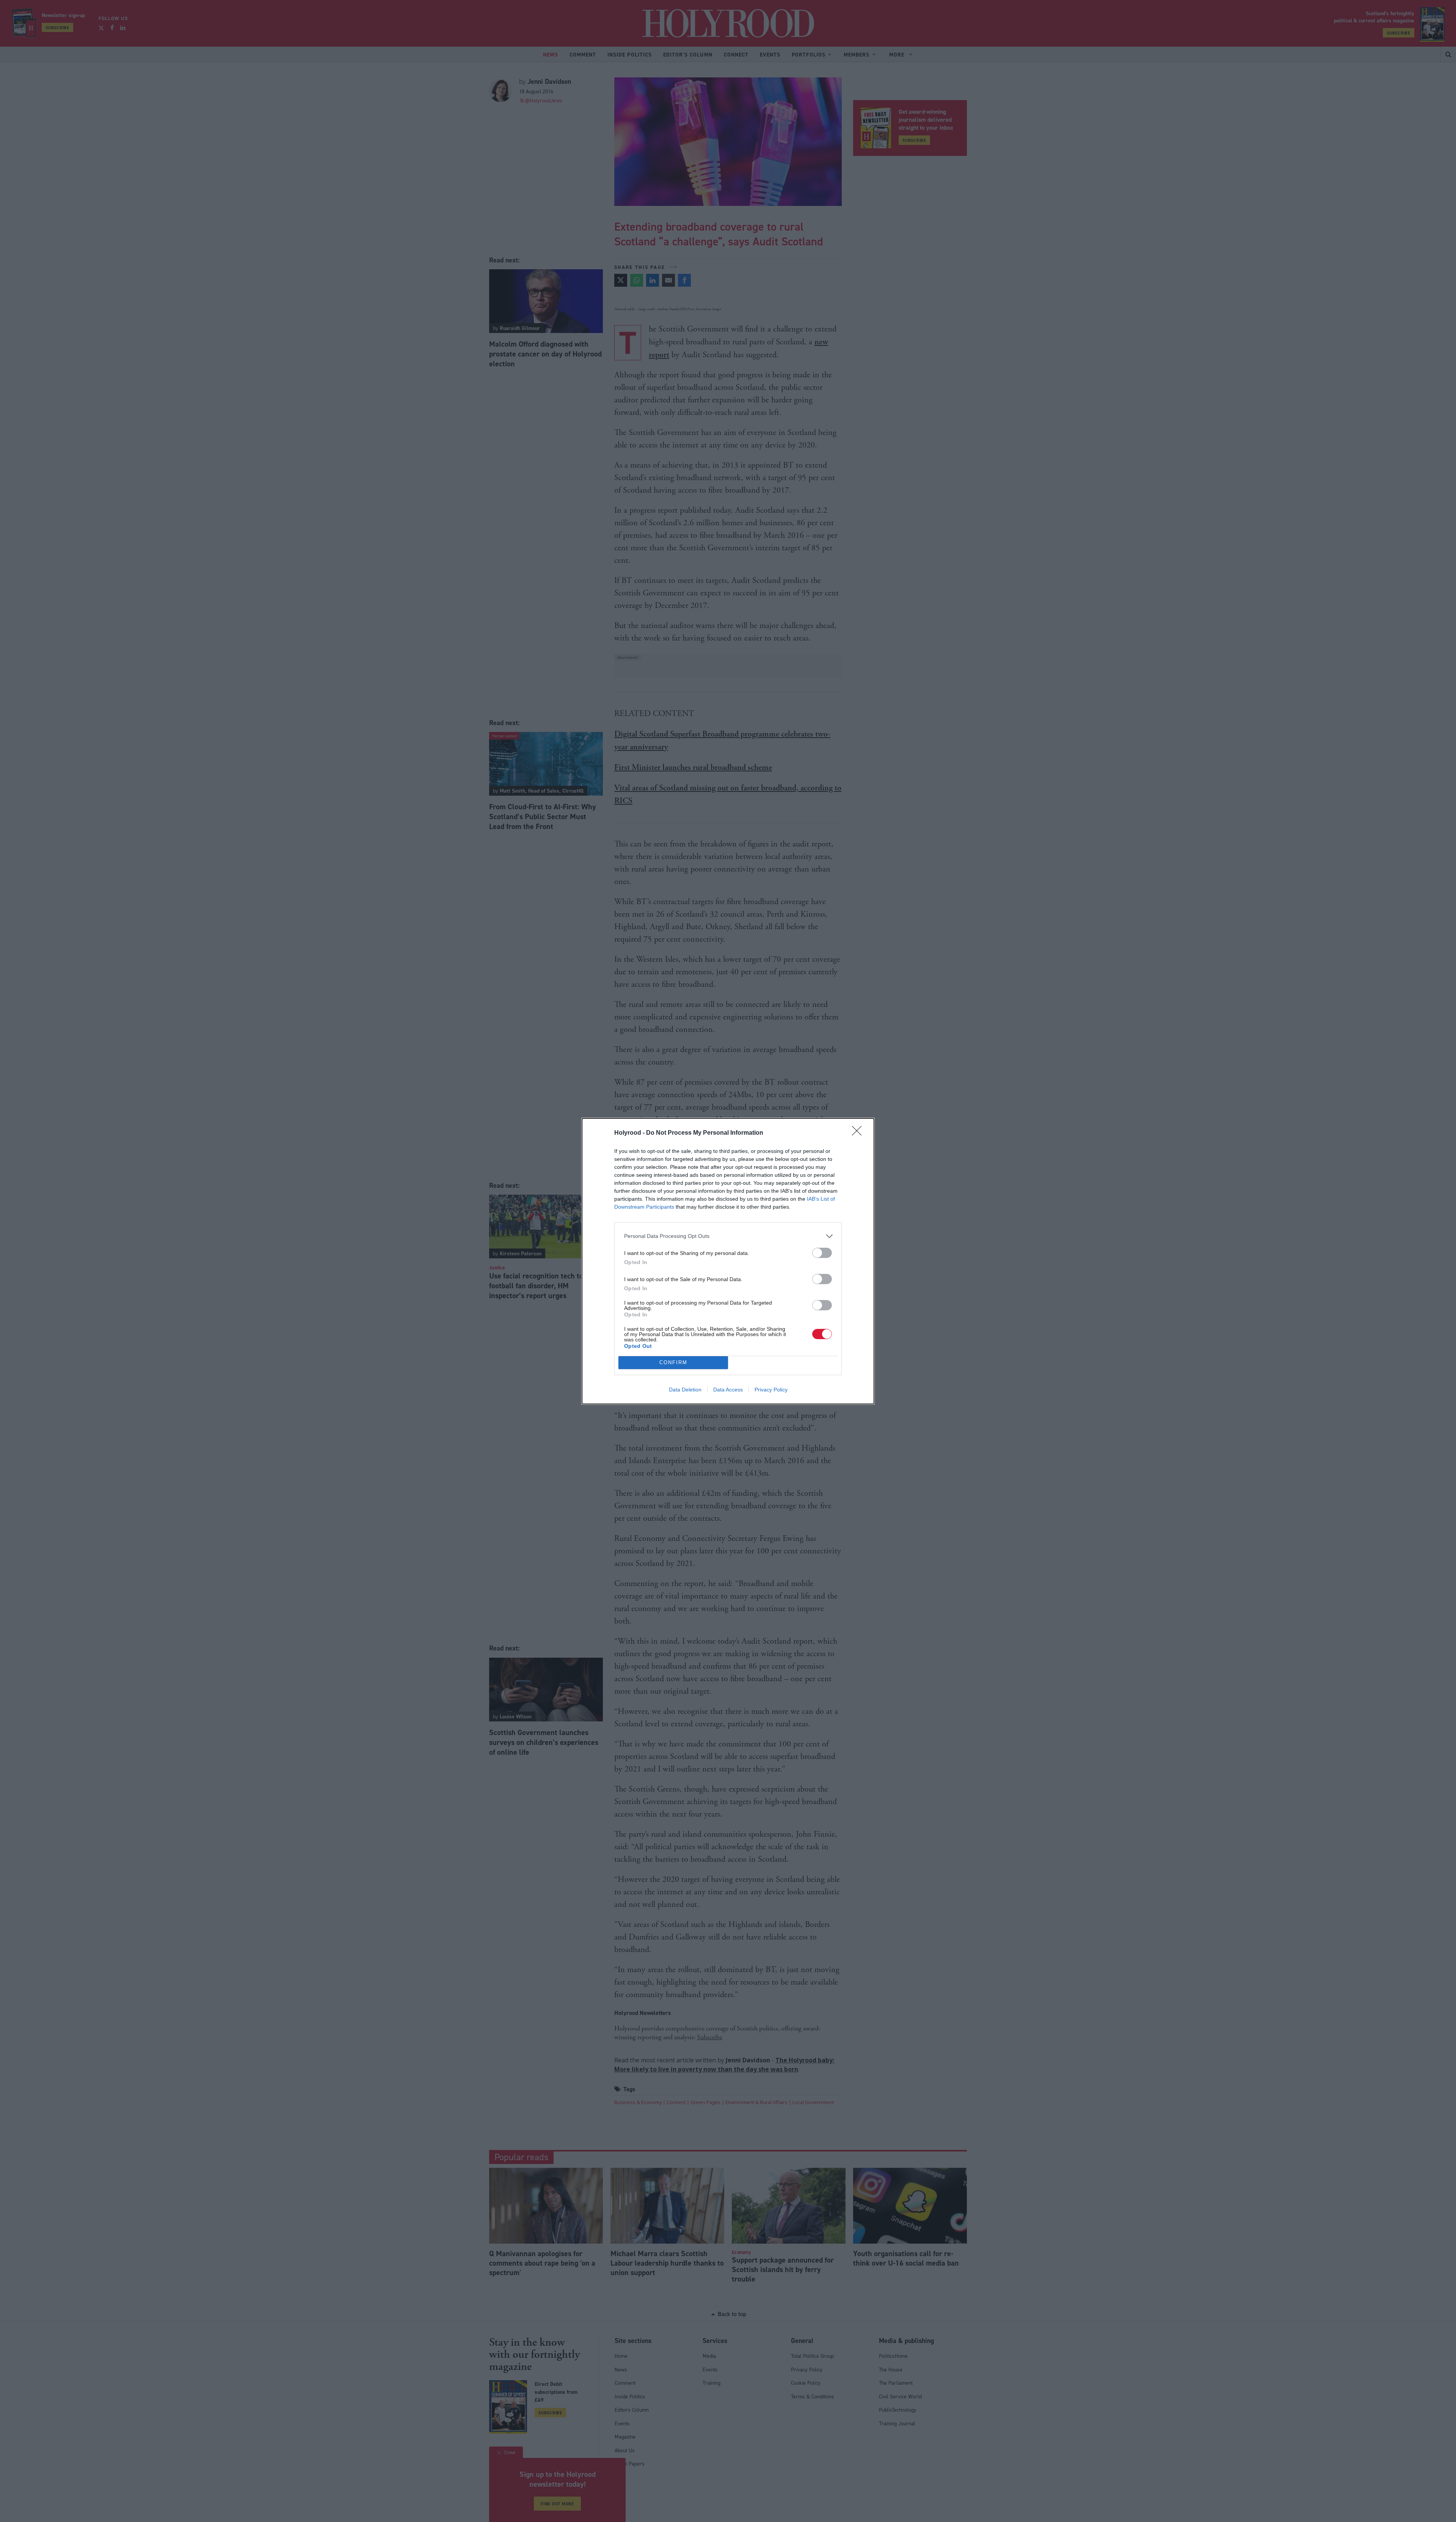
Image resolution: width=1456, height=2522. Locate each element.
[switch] (822, 1253)
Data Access (728, 1390)
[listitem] (728, 1236)
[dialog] (728, 1261)
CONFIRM (673, 1362)
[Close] (859, 1133)
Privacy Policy (771, 1390)
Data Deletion (685, 1390)
